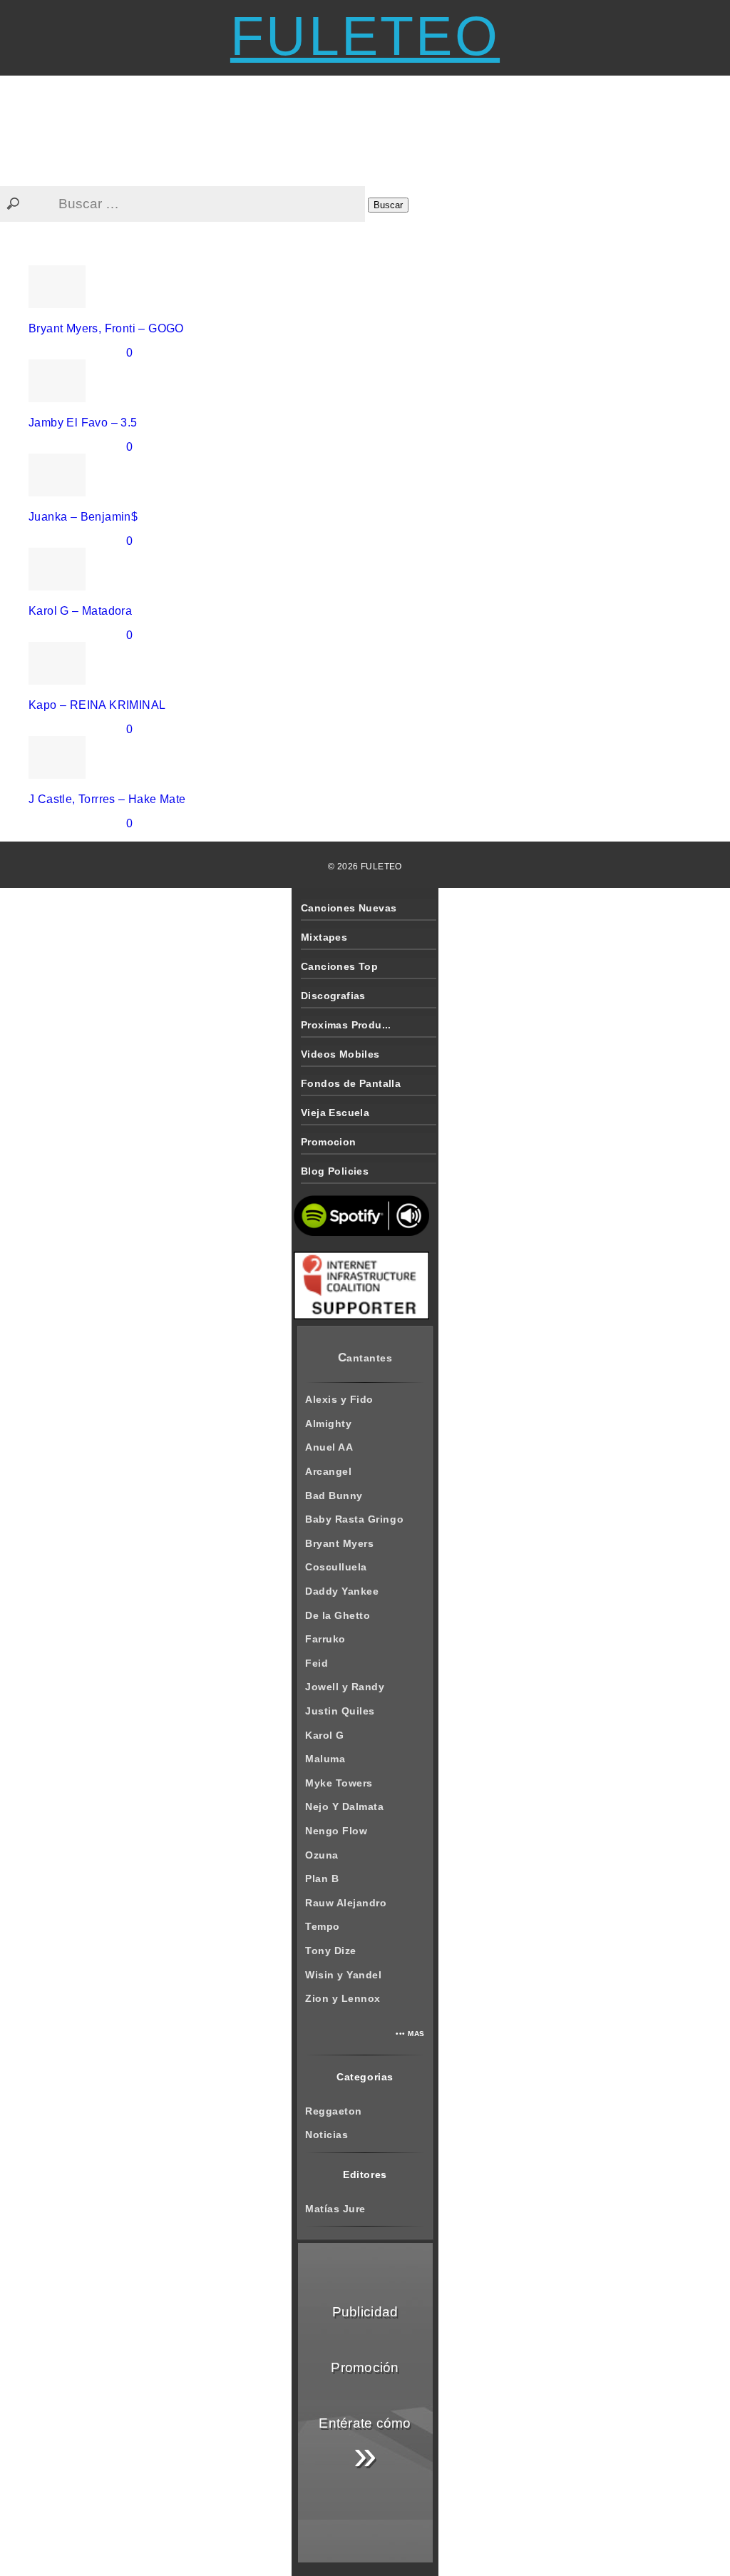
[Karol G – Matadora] (57, 587)
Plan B (322, 1879)
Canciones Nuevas (349, 908)
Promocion (329, 1142)
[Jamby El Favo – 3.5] (57, 398)
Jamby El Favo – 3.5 (83, 423)
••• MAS (410, 2034)
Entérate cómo (365, 2447)
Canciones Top (339, 966)
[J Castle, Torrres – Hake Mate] (57, 775)
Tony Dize (331, 1951)
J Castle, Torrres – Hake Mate (107, 799)
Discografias (333, 996)
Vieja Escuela (335, 1113)
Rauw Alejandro (346, 1903)
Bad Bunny (334, 1496)
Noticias (327, 2135)
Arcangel (328, 1471)
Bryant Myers (339, 1543)
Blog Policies (335, 1171)
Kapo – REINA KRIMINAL (97, 705)
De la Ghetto (338, 1615)
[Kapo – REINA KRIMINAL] (57, 681)
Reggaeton (334, 2111)
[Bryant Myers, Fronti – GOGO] (57, 304)
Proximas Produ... (346, 1025)
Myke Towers (339, 1783)
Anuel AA (329, 1447)
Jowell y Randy (345, 1687)
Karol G (325, 1735)
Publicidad (365, 2312)
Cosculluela (336, 1567)
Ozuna (322, 1855)
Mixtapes (324, 937)
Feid (317, 1663)
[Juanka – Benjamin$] (57, 492)
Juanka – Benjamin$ (83, 517)
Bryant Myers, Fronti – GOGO (106, 328)
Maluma (325, 1759)
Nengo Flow (336, 1831)
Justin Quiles (340, 1711)
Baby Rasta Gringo (354, 1519)
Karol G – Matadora (80, 611)
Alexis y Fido (339, 1399)
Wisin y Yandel (343, 1975)
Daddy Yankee (342, 1591)
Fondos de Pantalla (351, 1083)
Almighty (328, 1424)
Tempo (323, 1926)
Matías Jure (335, 2209)
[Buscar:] (184, 204)
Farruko (325, 1639)
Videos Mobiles (340, 1054)
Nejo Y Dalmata (344, 1806)
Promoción (365, 2367)
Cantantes (365, 1358)
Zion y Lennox (343, 1998)
